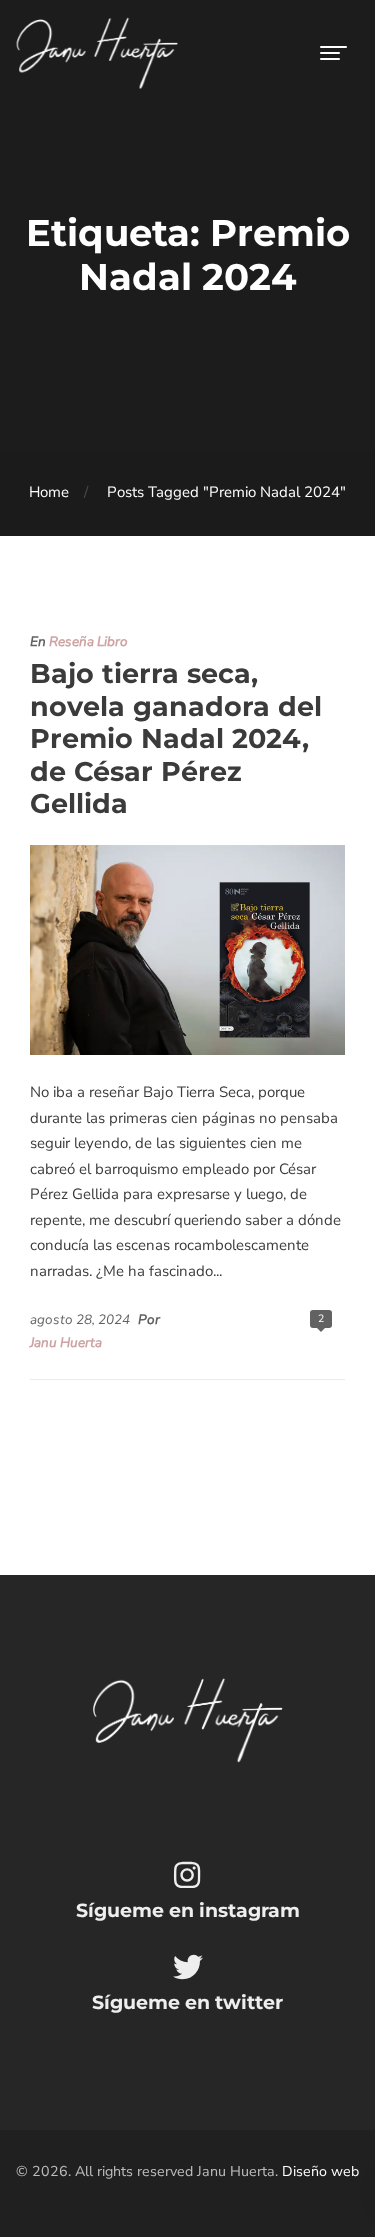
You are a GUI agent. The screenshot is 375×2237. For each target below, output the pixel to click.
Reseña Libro (88, 641)
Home (49, 492)
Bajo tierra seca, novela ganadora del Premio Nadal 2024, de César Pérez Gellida (176, 738)
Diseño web (320, 2171)
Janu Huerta (66, 1342)
